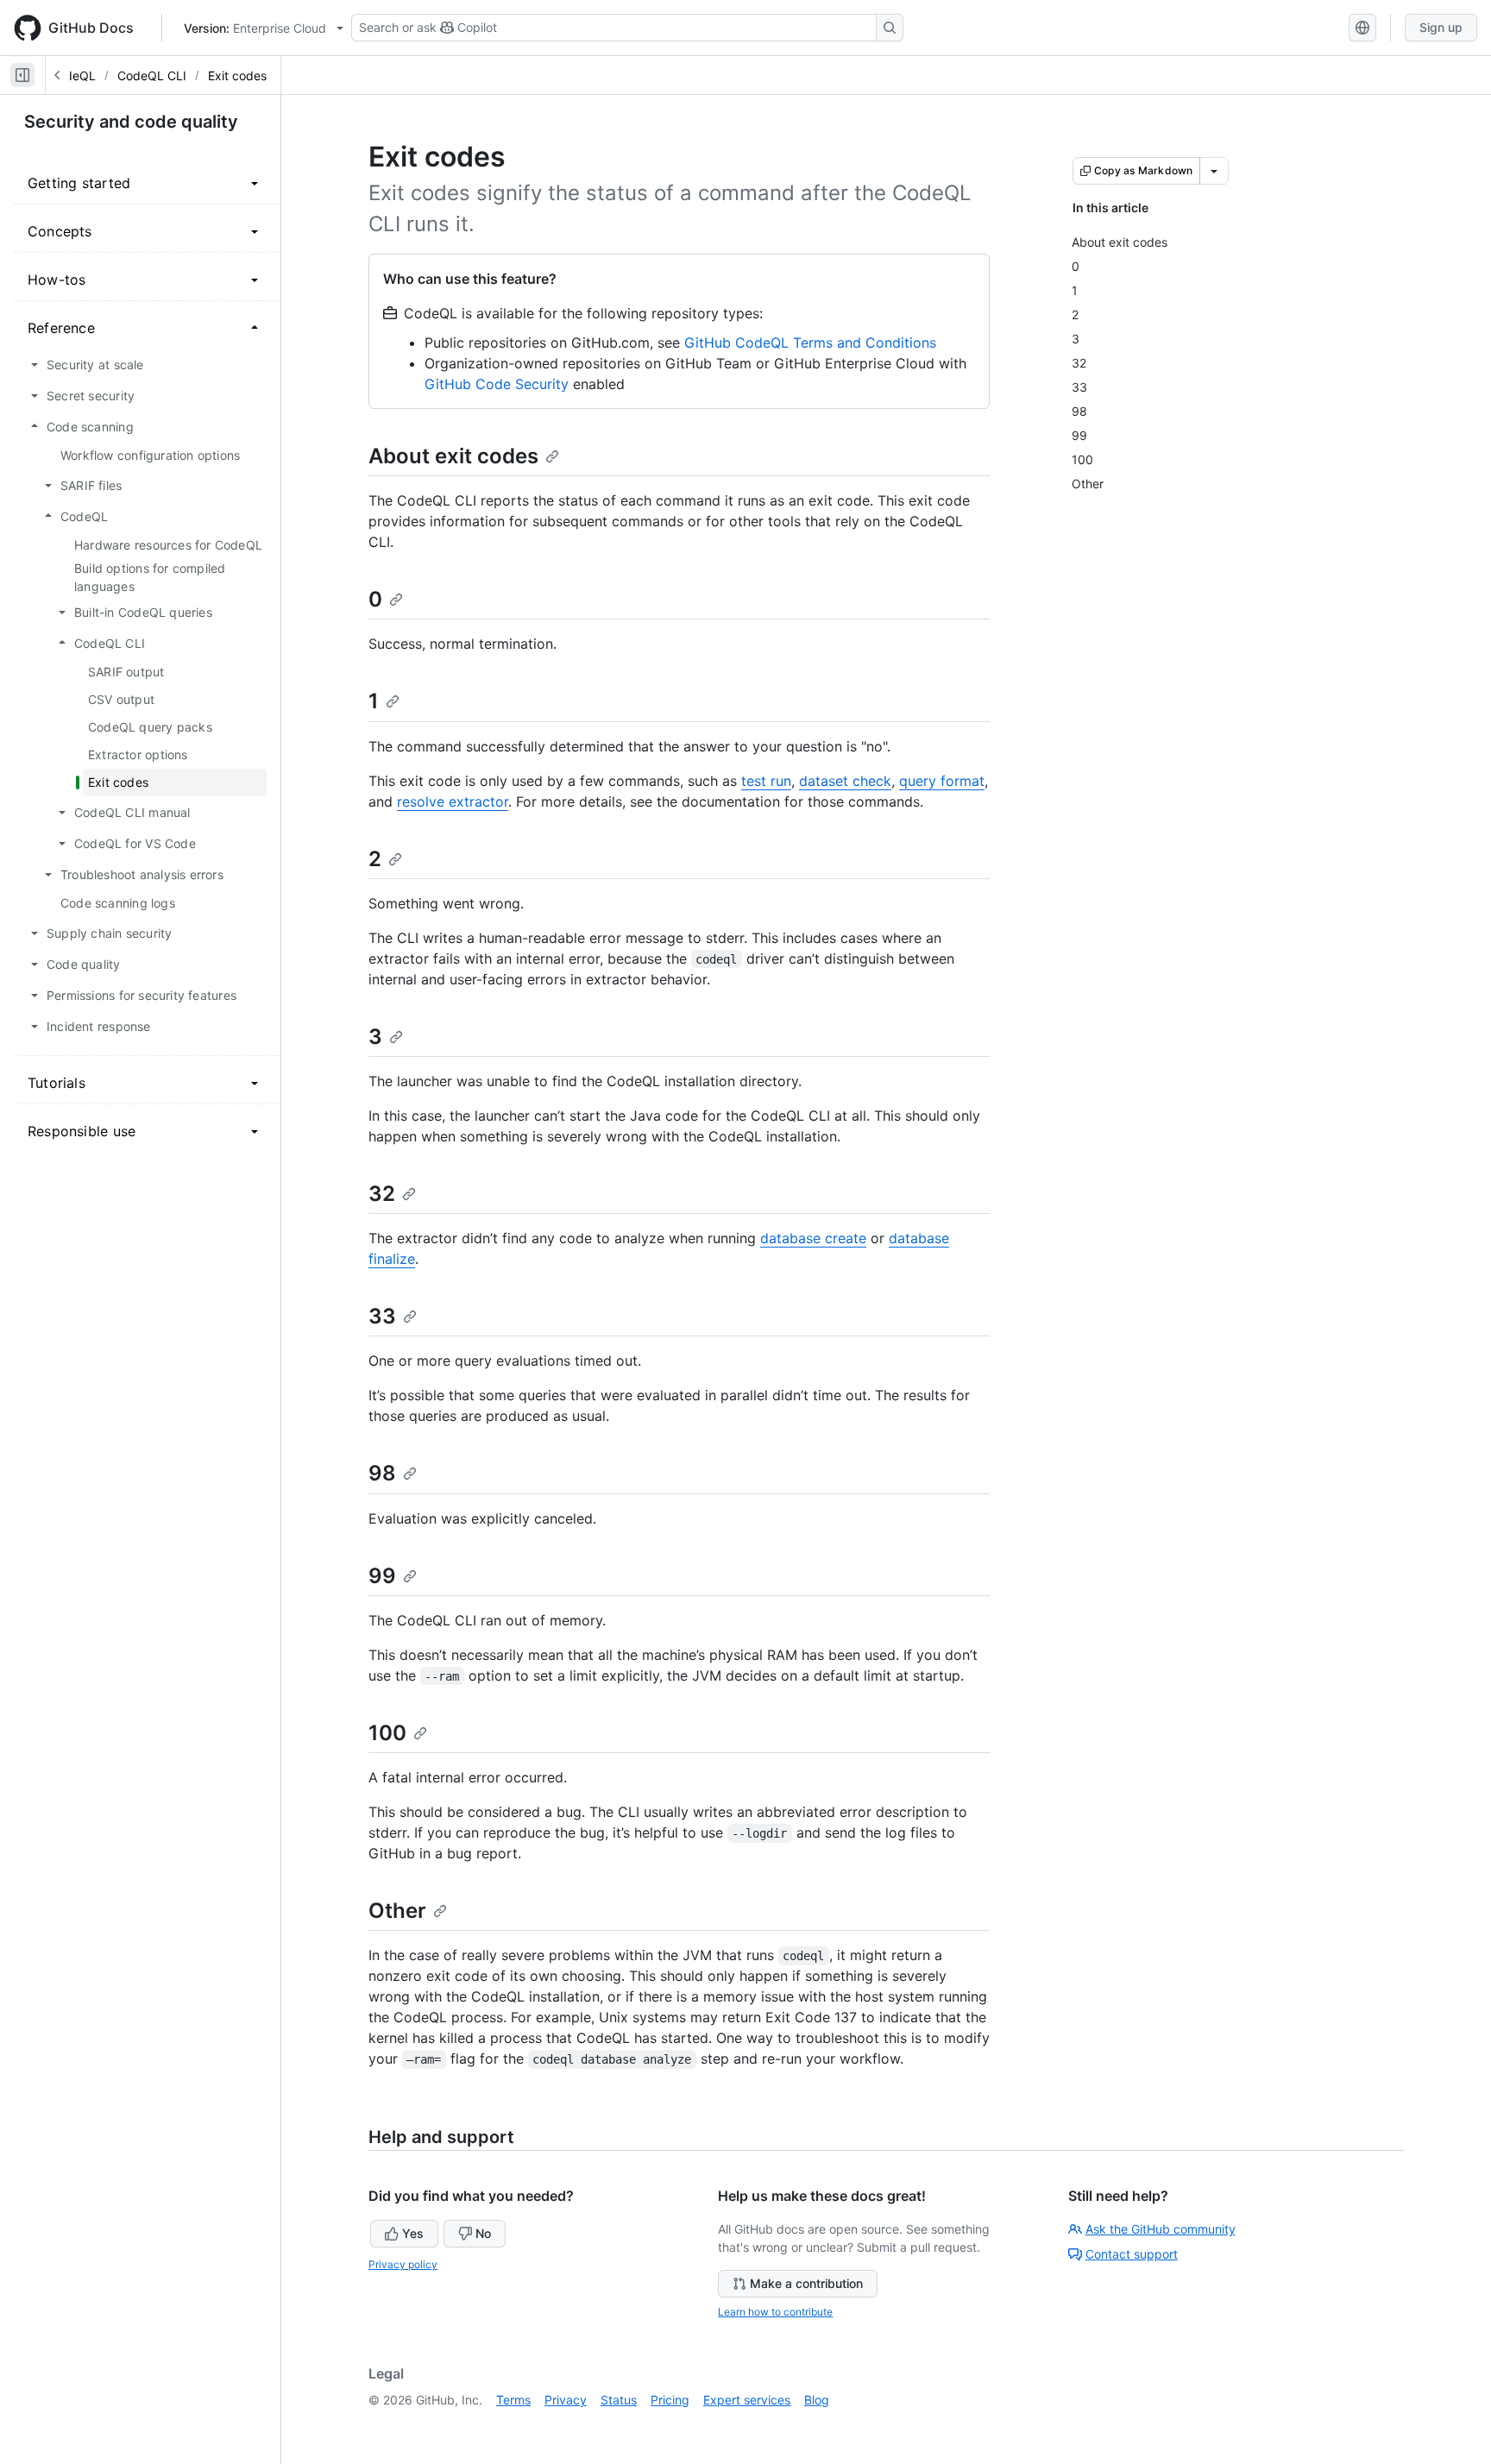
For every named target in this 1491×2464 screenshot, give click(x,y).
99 (382, 1576)
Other (397, 1911)
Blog (817, 2400)
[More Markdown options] (1214, 171)
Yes (413, 2233)
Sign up (1441, 27)
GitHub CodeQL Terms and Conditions (810, 343)
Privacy (566, 2400)
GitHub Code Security (497, 384)
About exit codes (453, 456)
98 (382, 1473)
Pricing (670, 2400)
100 (387, 1733)
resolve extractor (453, 801)
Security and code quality (131, 122)
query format (942, 781)
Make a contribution (806, 2283)
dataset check (845, 781)
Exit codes (237, 75)
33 (382, 1316)
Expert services (747, 2400)
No (483, 2233)
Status (619, 2400)
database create (813, 1238)
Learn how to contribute (775, 2312)
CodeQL (72, 75)
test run (766, 781)
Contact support (1132, 2254)
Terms (513, 2400)
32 (382, 1194)
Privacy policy (403, 2264)
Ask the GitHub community (1161, 2229)
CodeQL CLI (152, 75)
